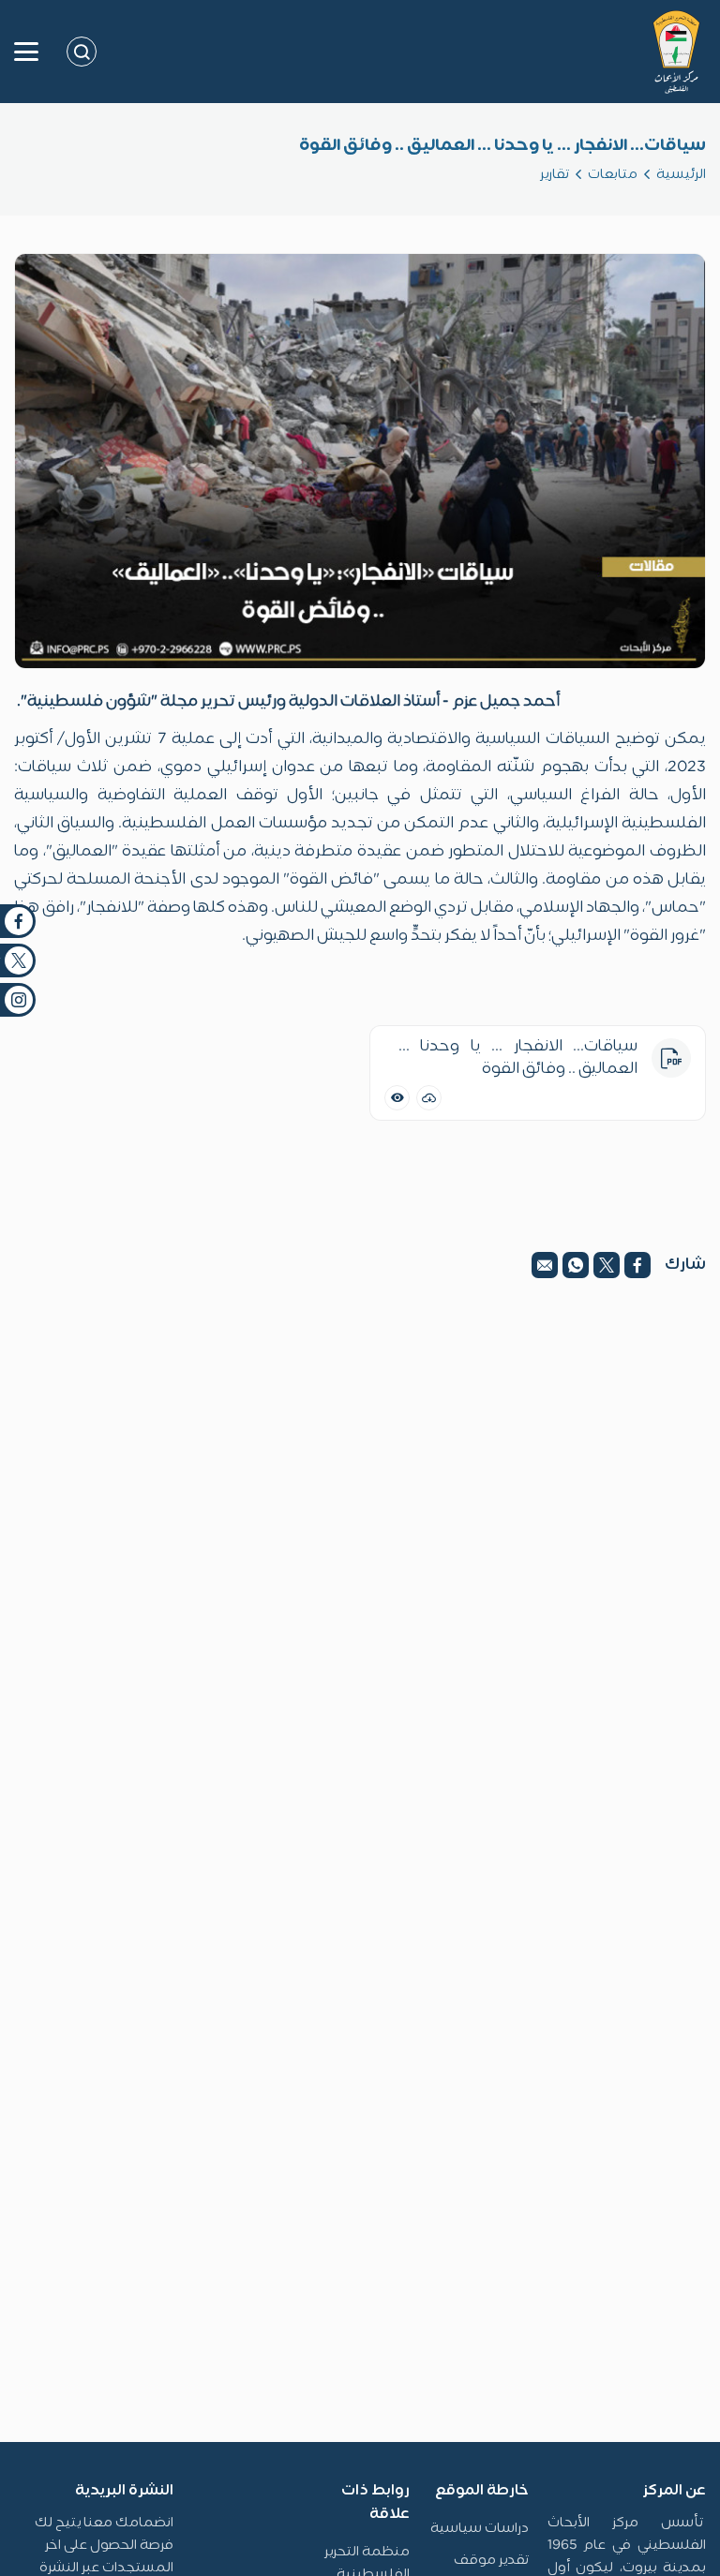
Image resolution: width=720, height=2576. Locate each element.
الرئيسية (681, 175)
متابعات (613, 175)
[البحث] (82, 52)
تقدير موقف (491, 2561)
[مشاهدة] (397, 1098)
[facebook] (637, 1265)
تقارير (555, 175)
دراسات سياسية (480, 2529)
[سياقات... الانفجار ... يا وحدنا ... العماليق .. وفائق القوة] (360, 461)
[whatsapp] (576, 1265)
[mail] (545, 1265)
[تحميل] (429, 1098)
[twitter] (607, 1265)
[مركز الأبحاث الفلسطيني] (676, 52)
